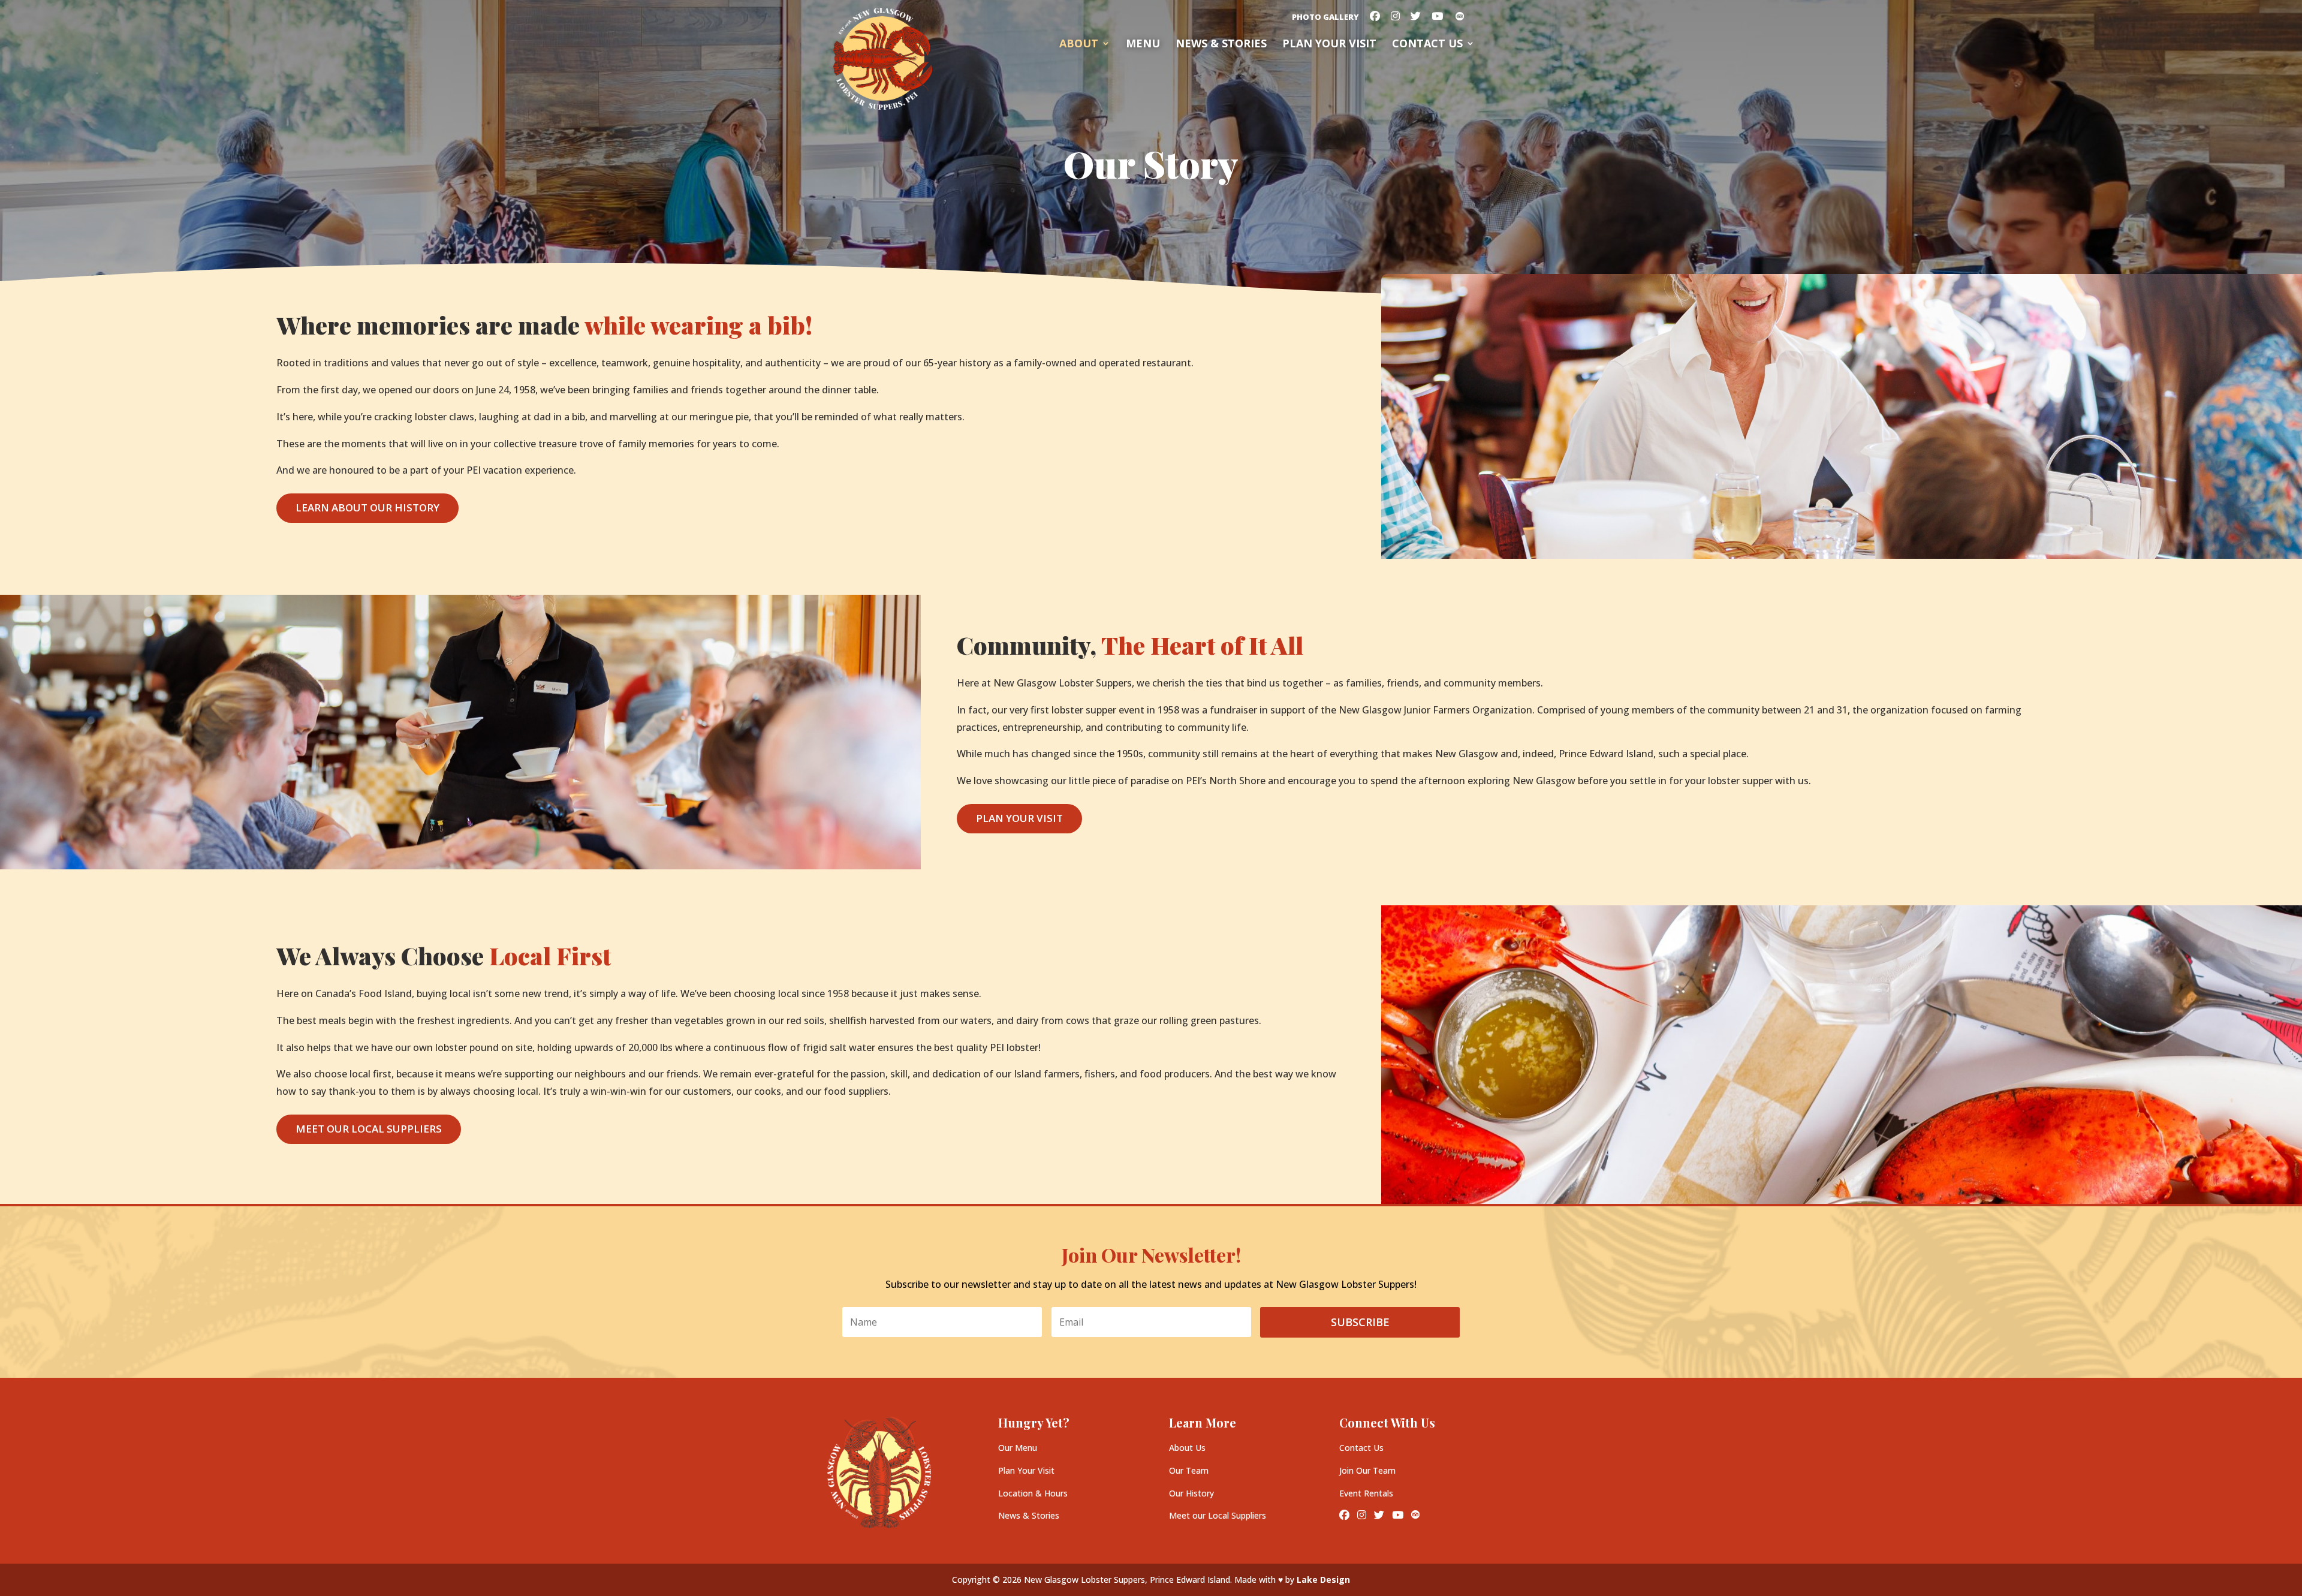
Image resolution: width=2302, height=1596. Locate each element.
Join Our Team (1367, 1470)
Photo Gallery (1325, 18)
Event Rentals (1366, 1493)
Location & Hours (1033, 1493)
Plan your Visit (1329, 45)
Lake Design (1323, 1580)
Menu (1143, 45)
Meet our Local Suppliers (1218, 1515)
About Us (1187, 1448)
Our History (1191, 1493)
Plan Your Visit (1019, 818)
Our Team (1189, 1470)
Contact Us (1427, 45)
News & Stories (1221, 45)
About (1079, 45)
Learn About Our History (367, 508)
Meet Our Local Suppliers (369, 1129)
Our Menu (1018, 1448)
